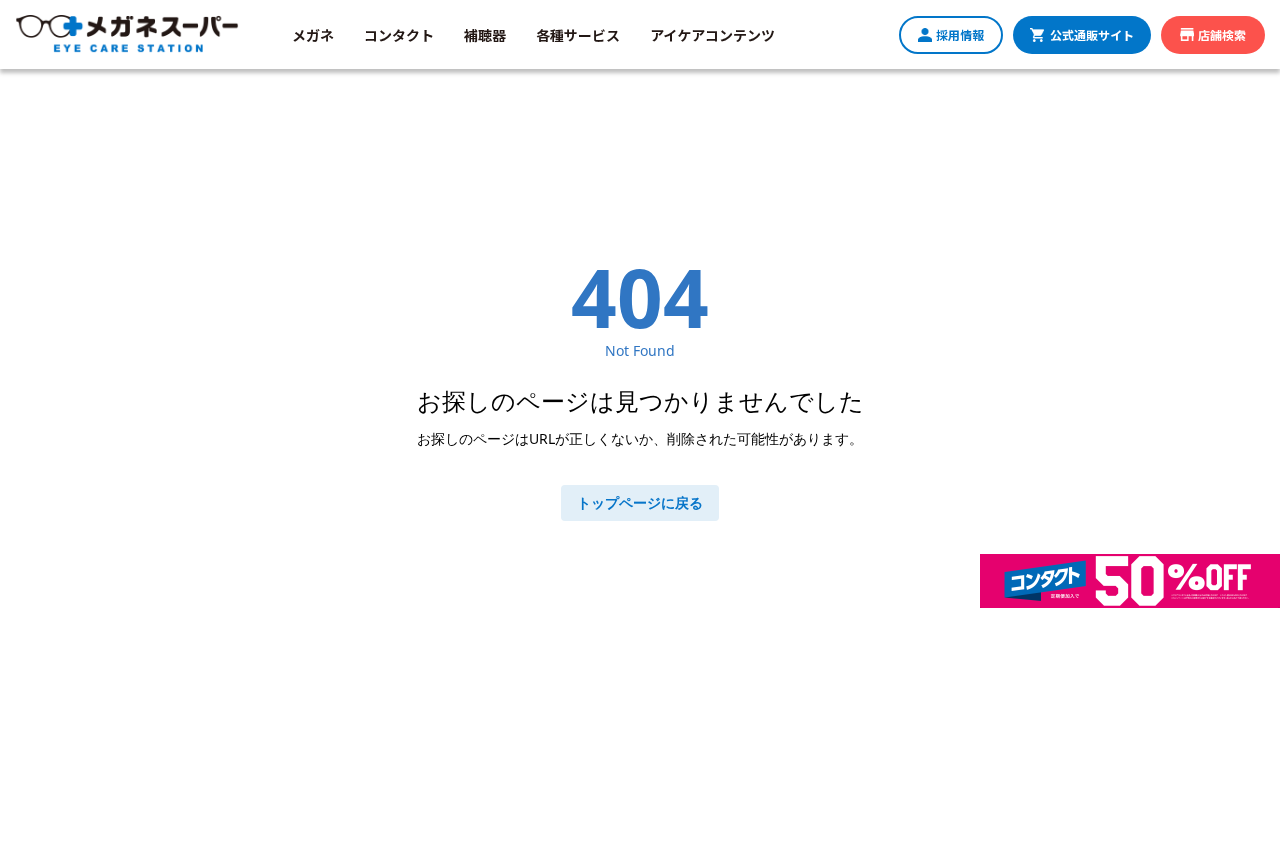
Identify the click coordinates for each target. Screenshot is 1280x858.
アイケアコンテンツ (712, 35)
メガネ (313, 35)
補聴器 (485, 35)
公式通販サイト (1092, 34)
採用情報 (960, 34)
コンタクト (399, 35)
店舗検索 (1222, 34)
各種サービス (578, 35)
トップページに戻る (640, 502)
